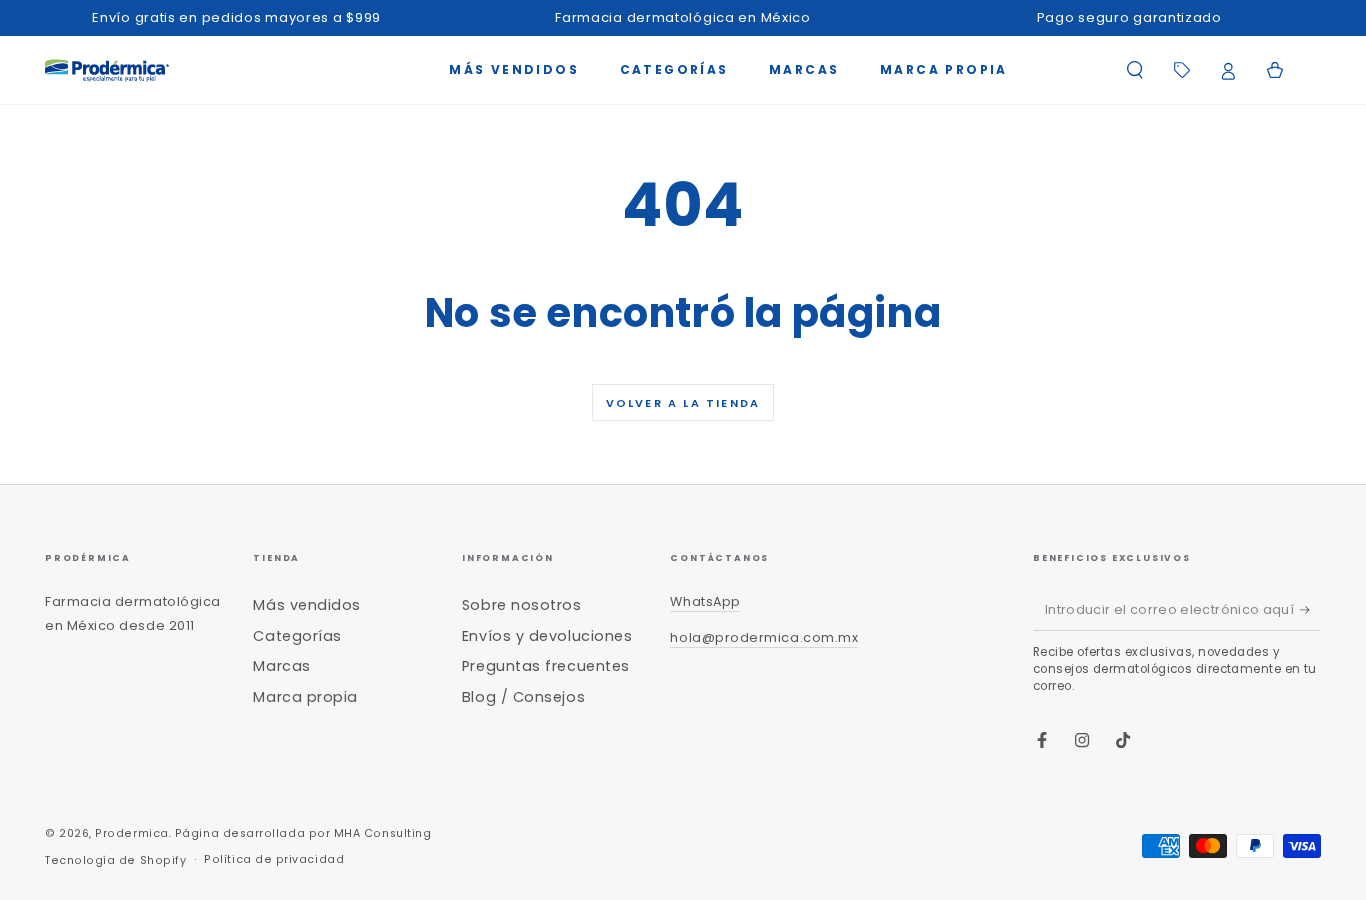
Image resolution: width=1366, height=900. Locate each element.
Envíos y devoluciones (547, 636)
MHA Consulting (383, 833)
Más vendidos (306, 605)
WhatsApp (705, 601)
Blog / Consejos (523, 697)
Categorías (297, 636)
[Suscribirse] (1310, 610)
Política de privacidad (274, 859)
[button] (1134, 70)
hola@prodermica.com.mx (764, 637)
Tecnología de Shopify (115, 860)
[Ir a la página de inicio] (107, 70)
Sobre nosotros (522, 605)
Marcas (281, 666)
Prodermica (131, 833)
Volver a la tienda (683, 403)
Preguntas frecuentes (546, 666)
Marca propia (305, 697)
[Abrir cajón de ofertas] (1181, 70)
